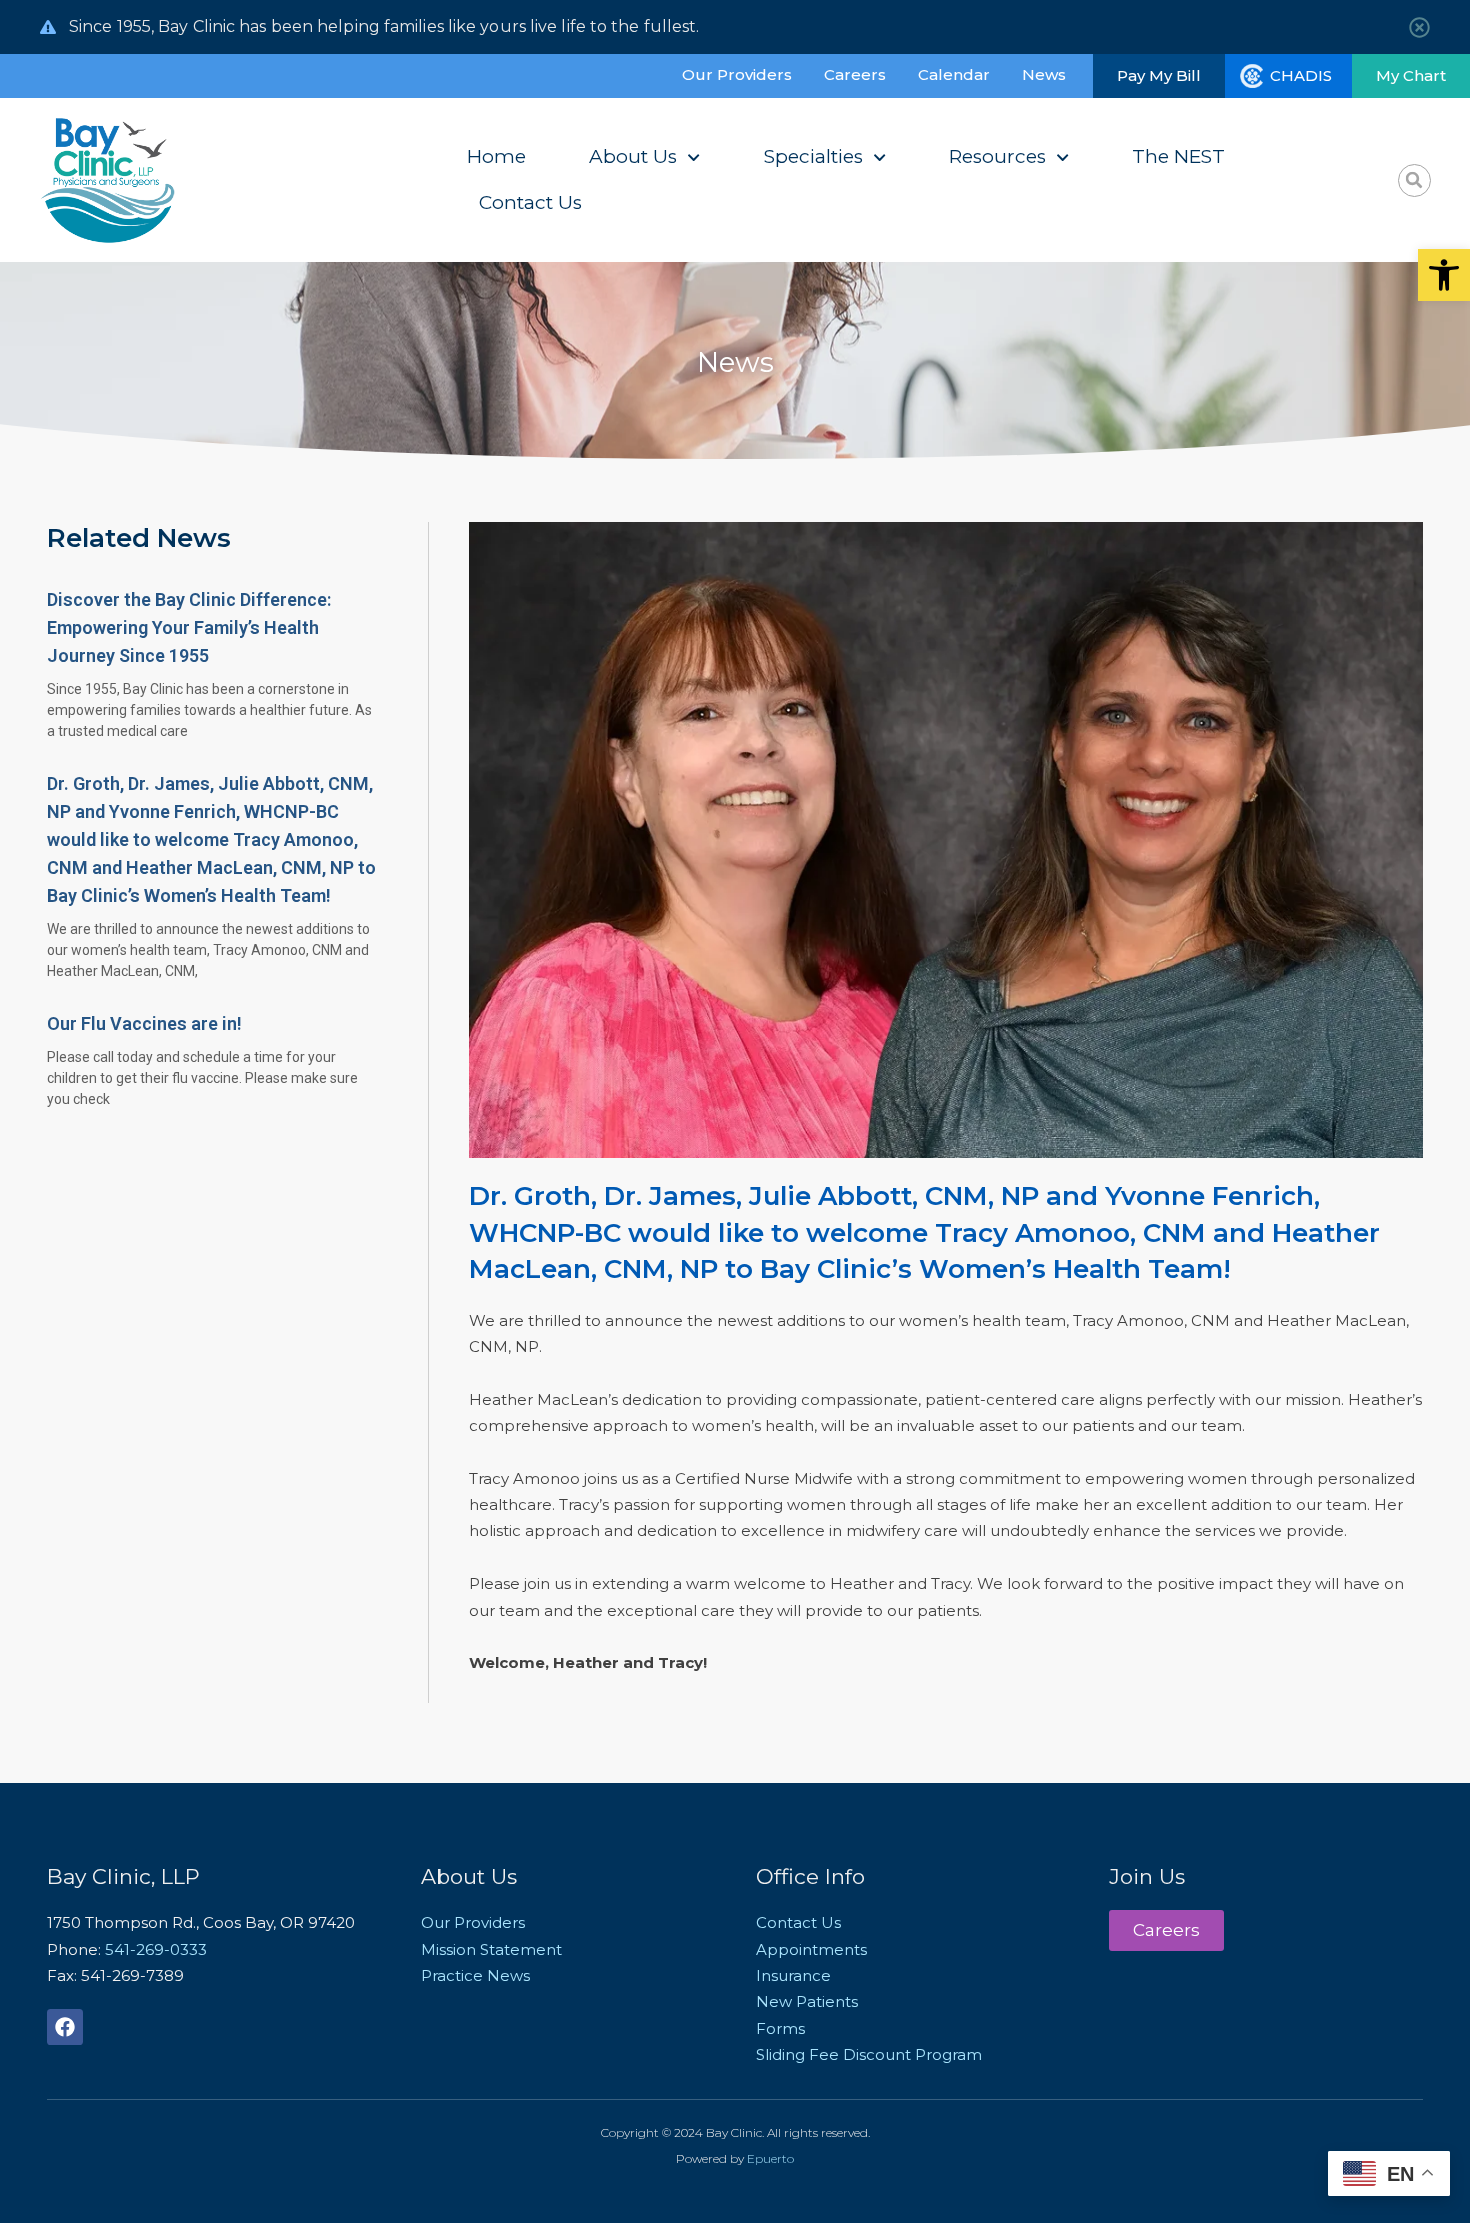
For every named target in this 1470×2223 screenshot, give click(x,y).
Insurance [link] (793, 1975)
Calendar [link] (954, 74)
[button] (1414, 180)
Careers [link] (855, 74)
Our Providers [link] (737, 74)
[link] (1444, 275)
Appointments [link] (811, 1949)
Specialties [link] (813, 156)
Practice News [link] (475, 1975)
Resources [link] (997, 156)
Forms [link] (780, 2028)
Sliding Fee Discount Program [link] (869, 2054)
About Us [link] (633, 156)
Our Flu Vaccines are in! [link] (144, 1023)
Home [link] (496, 156)
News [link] (1044, 74)
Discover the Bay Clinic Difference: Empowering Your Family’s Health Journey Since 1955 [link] (189, 627)
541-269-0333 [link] (156, 1949)
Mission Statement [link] (491, 1949)
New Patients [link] (807, 2001)
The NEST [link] (1178, 156)
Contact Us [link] (530, 202)
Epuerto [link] (770, 2158)
